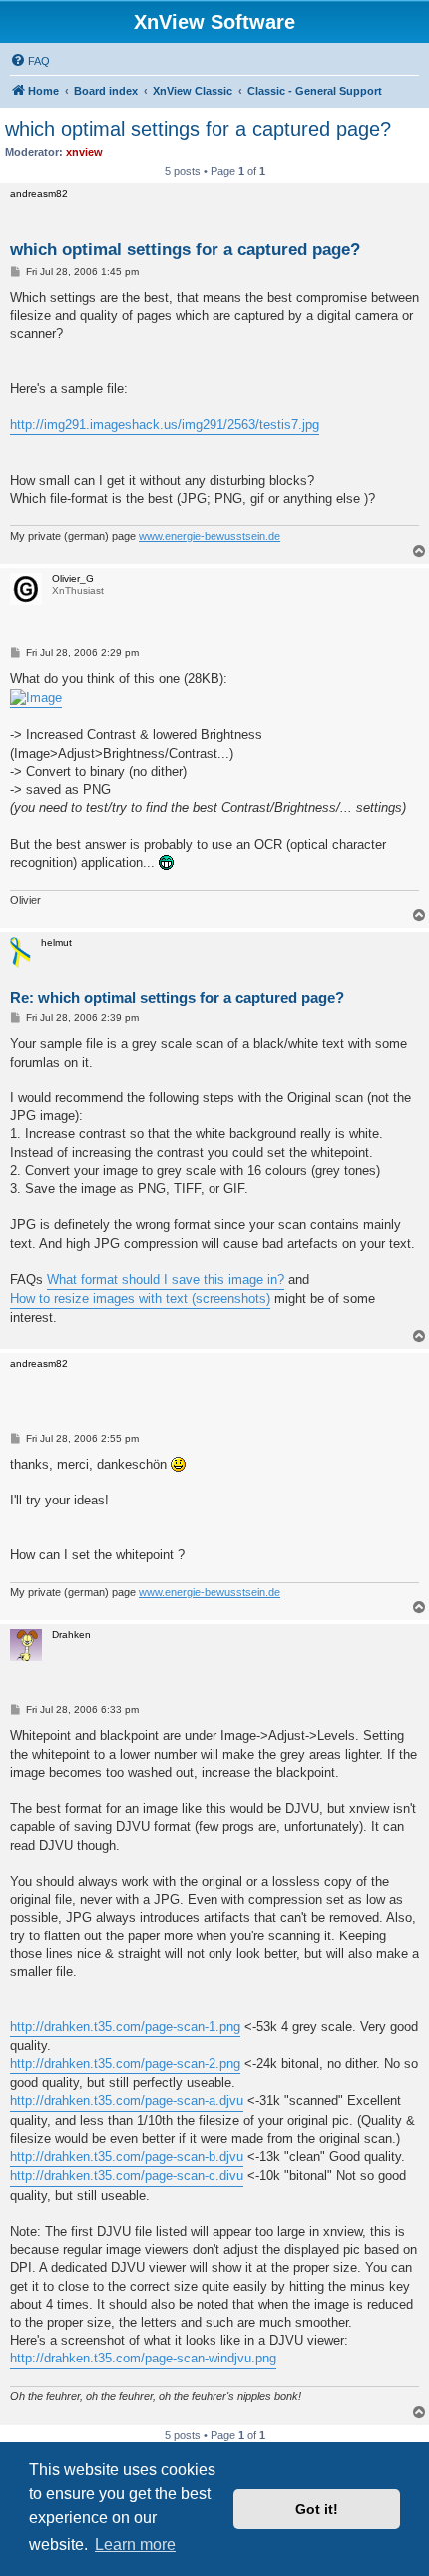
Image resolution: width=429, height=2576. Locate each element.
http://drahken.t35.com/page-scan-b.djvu (127, 2156)
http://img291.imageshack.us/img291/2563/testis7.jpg (165, 425)
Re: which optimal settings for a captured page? (177, 997)
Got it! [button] (317, 2509)
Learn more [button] (135, 2545)
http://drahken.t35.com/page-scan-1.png (125, 2027)
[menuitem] (30, 61)
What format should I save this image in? (166, 1280)
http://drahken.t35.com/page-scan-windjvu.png (143, 2358)
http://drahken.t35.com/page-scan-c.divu (127, 2175)
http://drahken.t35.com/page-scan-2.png (125, 2064)
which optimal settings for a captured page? (198, 129)
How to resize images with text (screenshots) (140, 1298)
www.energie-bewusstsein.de (210, 536)
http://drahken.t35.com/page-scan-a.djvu (127, 2101)
